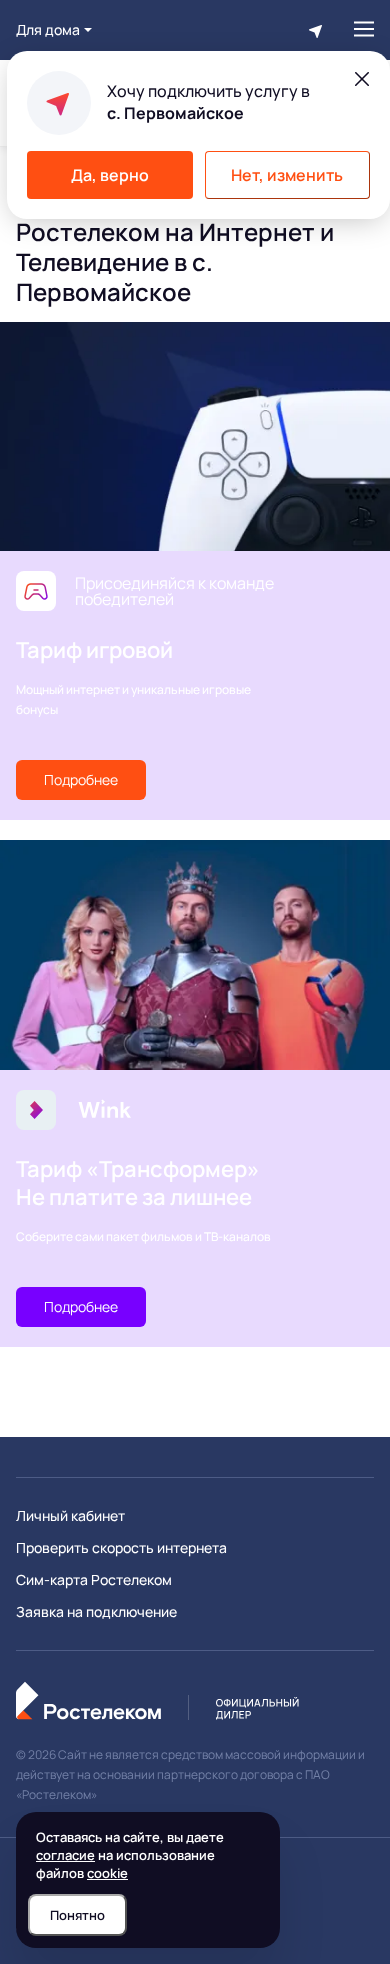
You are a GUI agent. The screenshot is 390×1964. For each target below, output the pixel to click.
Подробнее (81, 779)
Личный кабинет (70, 1516)
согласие (65, 1855)
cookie (107, 1873)
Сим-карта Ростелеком (94, 1580)
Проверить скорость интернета (121, 1548)
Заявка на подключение (96, 1612)
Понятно (77, 1915)
